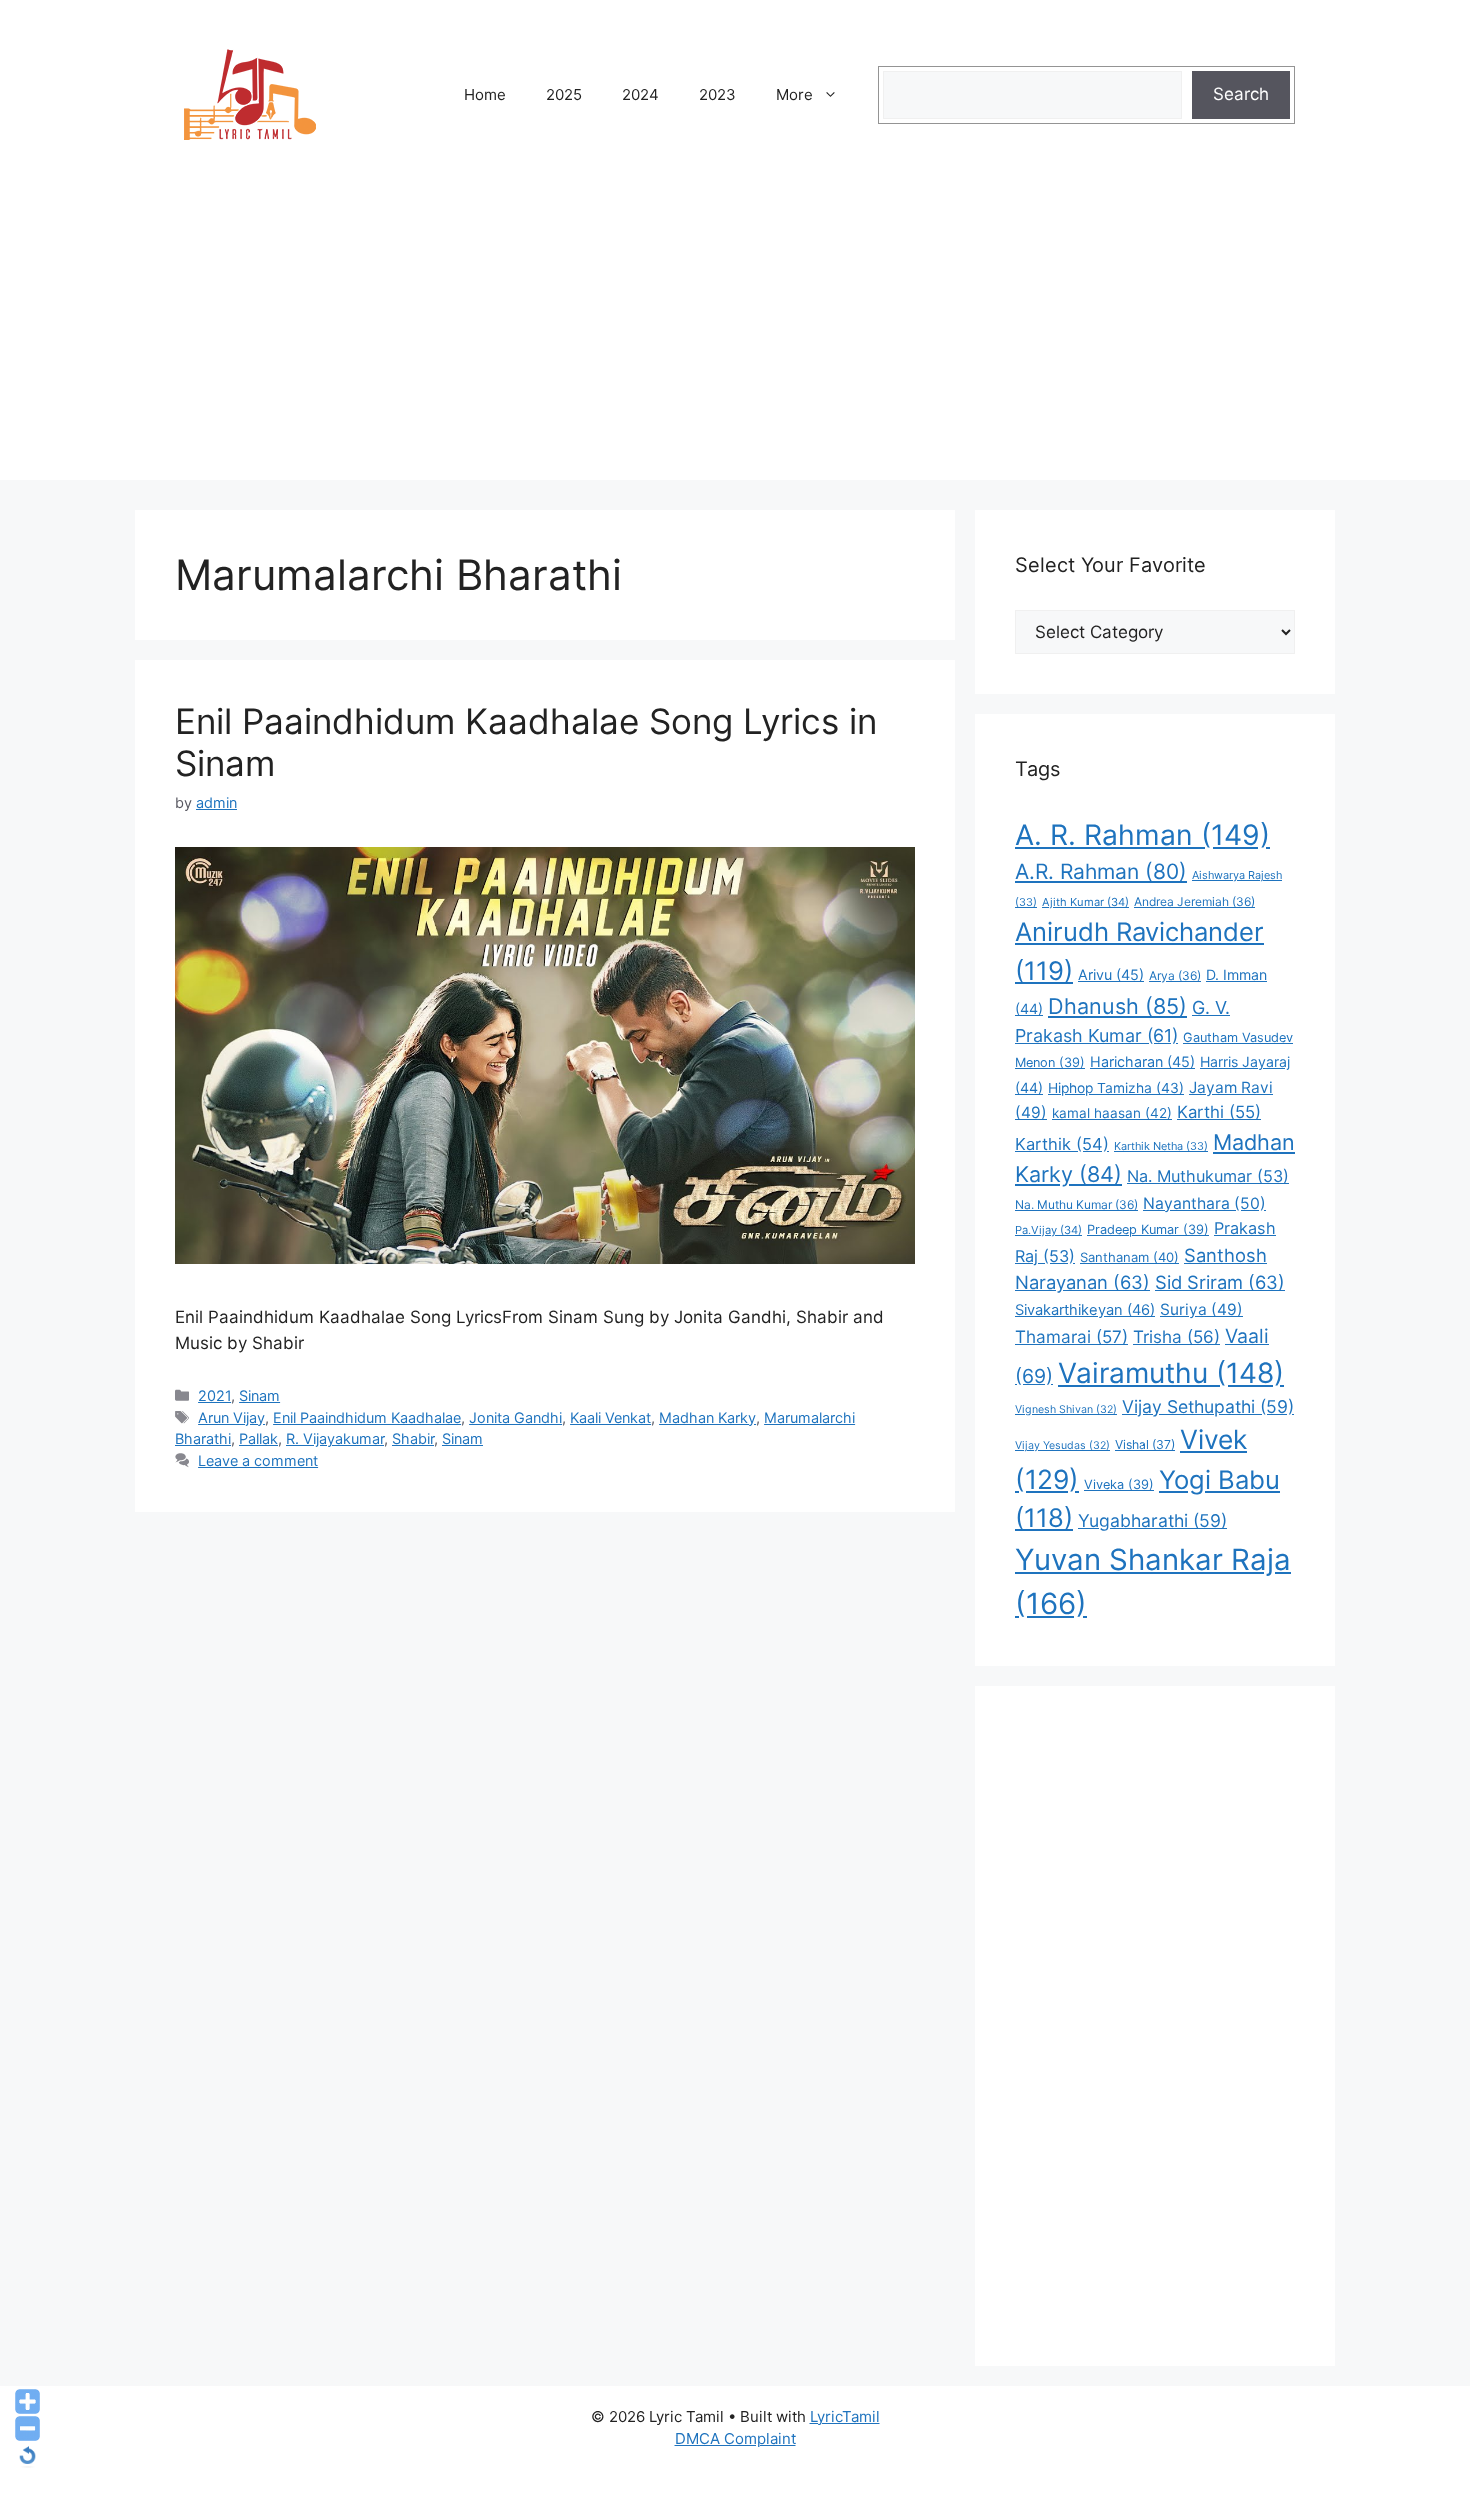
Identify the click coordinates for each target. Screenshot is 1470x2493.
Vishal (1145, 1444)
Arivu (1111, 974)
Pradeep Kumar (1148, 1229)
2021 (214, 1395)
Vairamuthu (1171, 1373)
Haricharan (1142, 1061)
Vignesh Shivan (1066, 1409)
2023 (717, 94)
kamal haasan (1112, 1113)
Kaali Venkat (610, 1417)
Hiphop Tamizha (1116, 1088)
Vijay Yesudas (1062, 1445)
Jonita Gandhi (515, 1417)
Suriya (1201, 1309)
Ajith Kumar (1085, 902)
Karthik (1062, 1144)
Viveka (1119, 1484)
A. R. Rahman (1142, 835)
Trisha (1176, 1336)
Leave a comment (258, 1460)
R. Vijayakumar (335, 1438)
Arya (1175, 975)
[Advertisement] (735, 340)
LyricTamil (845, 2416)
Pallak (258, 1438)
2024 (640, 94)
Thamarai (1071, 1336)
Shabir (413, 1438)
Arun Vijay (231, 1417)
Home (485, 94)
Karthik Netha (1161, 1146)
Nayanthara (1204, 1203)
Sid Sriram (1220, 1282)
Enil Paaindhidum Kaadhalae (367, 1417)
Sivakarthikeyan (1085, 1310)
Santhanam (1129, 1257)
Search (1241, 94)
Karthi (1219, 1112)
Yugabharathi (1152, 1520)
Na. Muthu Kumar (1076, 1204)
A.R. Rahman (1101, 871)
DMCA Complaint (735, 2438)
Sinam (259, 1395)
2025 (564, 94)
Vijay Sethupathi (1208, 1406)
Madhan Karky (707, 1417)
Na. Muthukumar (1208, 1176)
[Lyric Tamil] (250, 94)
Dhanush (1117, 1006)
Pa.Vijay (1048, 1230)
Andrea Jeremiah (1194, 901)
